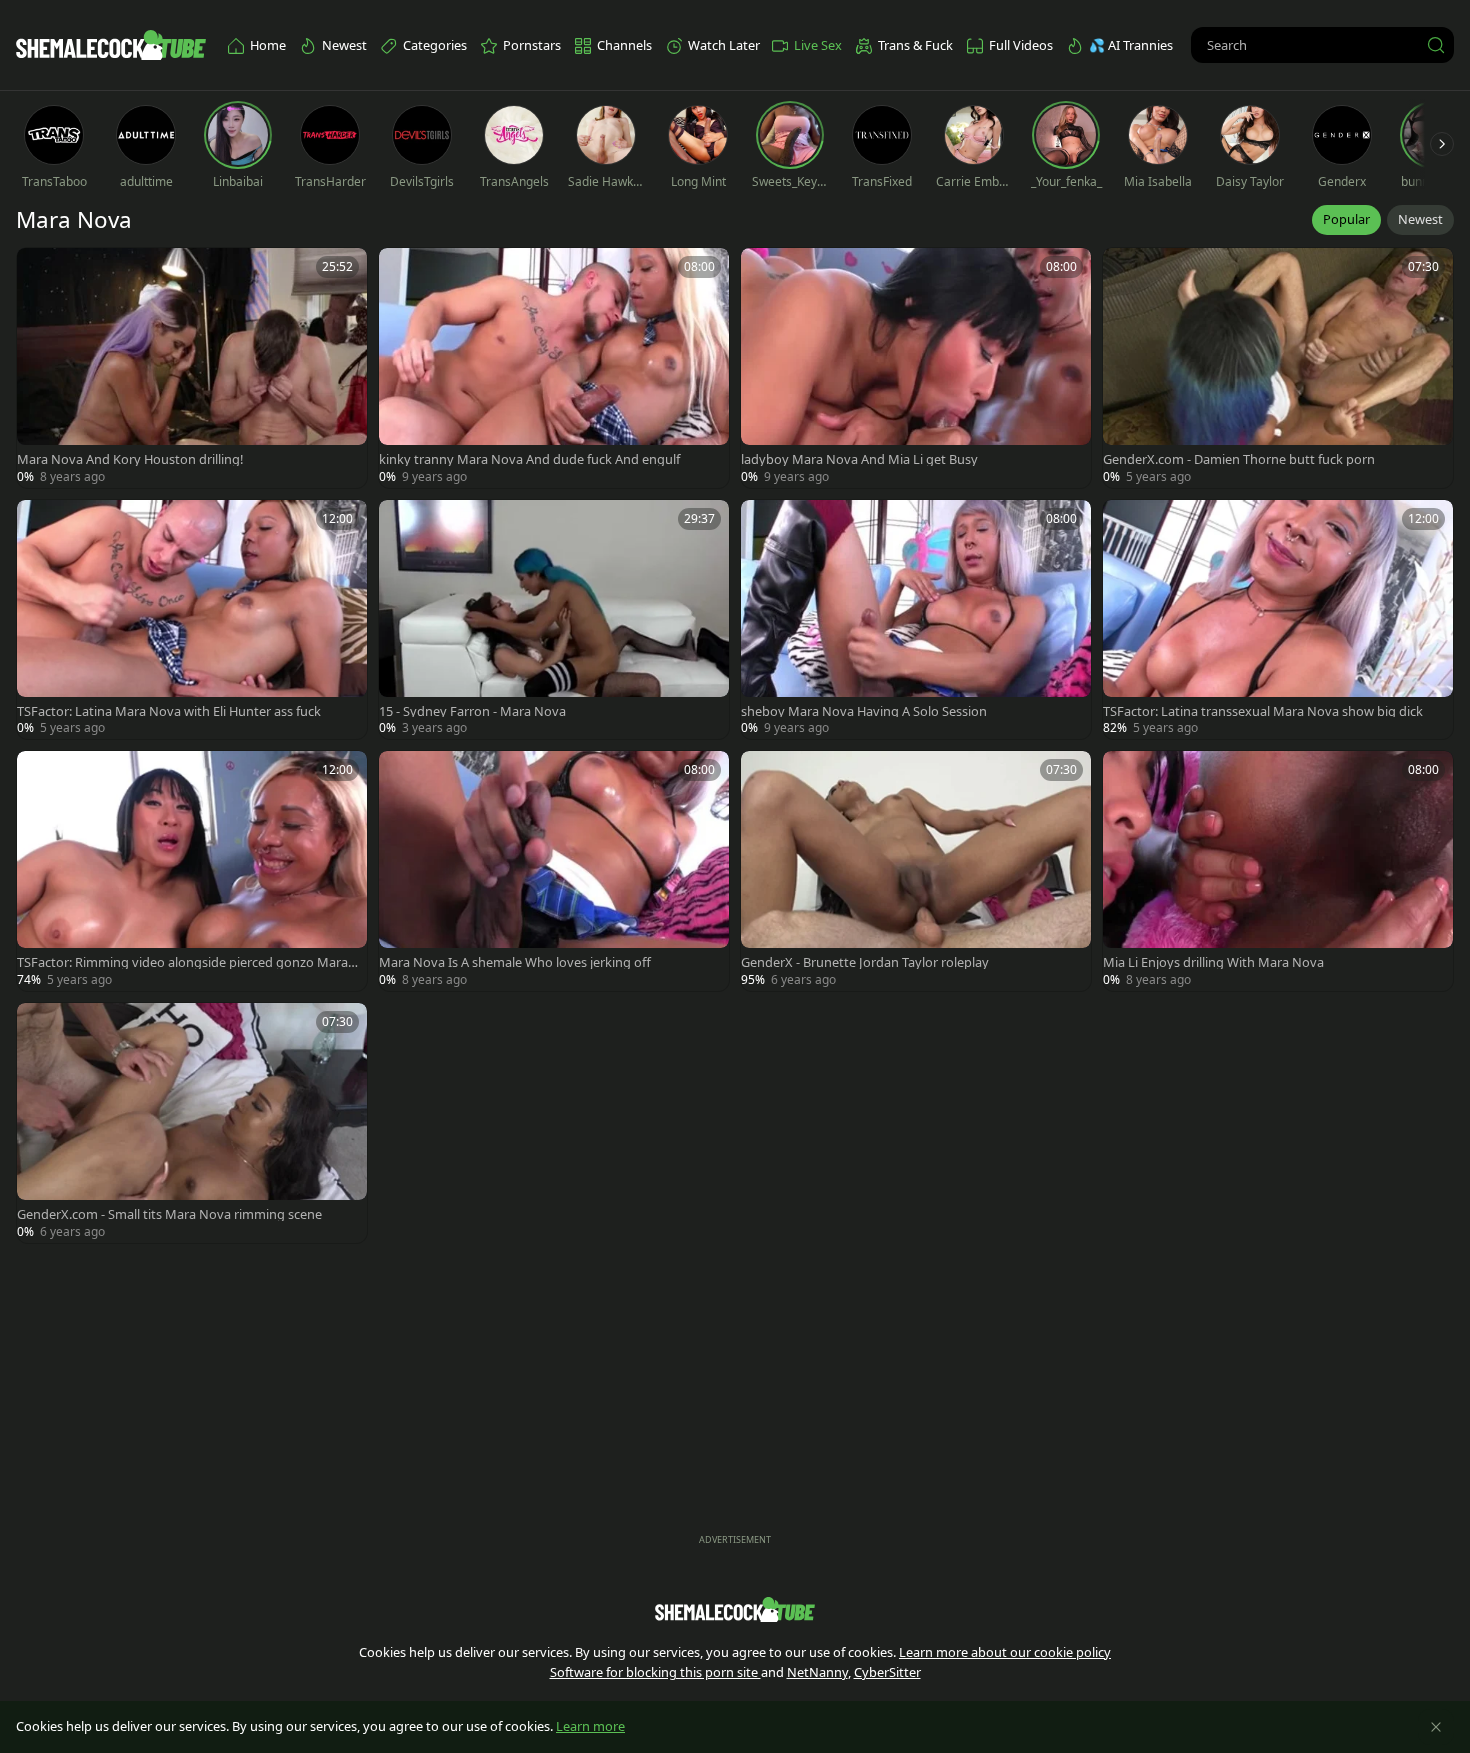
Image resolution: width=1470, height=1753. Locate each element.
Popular (1346, 219)
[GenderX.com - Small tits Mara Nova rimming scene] (192, 1123)
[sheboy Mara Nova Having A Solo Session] (916, 620)
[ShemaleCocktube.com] (111, 45)
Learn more (590, 1726)
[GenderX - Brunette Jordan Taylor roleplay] (916, 871)
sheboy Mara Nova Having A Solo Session (864, 711)
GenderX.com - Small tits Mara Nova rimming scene (169, 1214)
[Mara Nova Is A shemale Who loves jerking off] (554, 871)
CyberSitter (887, 1672)
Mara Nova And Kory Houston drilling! (130, 459)
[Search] (1436, 45)
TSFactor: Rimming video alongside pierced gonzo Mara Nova (182, 962)
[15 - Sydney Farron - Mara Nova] (554, 620)
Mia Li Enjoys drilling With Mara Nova (1213, 962)
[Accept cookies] (1436, 1727)
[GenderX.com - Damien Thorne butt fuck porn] (1278, 368)
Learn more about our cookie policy (1005, 1652)
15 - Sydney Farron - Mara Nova (472, 711)
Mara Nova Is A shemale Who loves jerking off (515, 962)
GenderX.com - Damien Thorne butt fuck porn (1239, 459)
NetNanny (817, 1672)
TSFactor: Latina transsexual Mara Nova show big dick (1263, 711)
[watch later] (41, 272)
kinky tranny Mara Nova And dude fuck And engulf (529, 459)
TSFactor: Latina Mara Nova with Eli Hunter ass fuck (169, 711)
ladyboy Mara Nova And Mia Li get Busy (859, 459)
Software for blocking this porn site (655, 1672)
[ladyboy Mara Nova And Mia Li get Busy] (916, 368)
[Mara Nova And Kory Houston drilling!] (192, 368)
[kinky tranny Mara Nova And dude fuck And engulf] (554, 368)
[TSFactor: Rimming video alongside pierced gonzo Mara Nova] (192, 871)
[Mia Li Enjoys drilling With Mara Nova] (1278, 871)
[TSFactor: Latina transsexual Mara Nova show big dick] (1278, 620)
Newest (1420, 219)
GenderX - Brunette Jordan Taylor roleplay (865, 962)
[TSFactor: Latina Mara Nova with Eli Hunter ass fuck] (192, 620)
